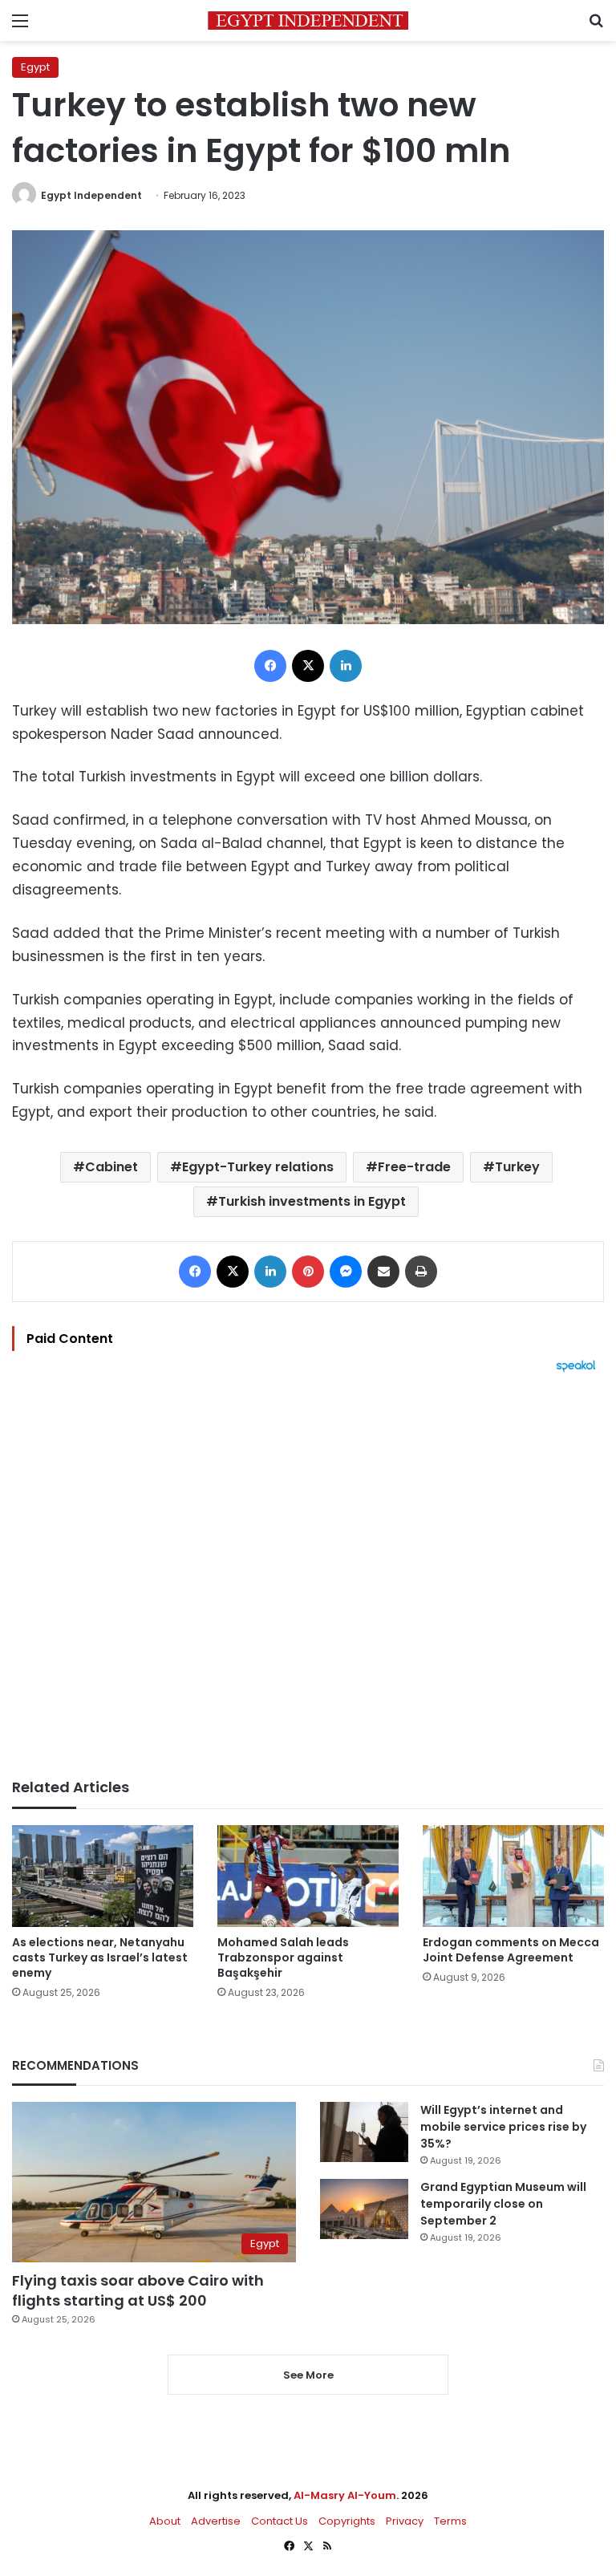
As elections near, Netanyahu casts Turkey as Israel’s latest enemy (100, 1957)
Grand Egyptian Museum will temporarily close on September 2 (503, 2204)
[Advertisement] (308, 1576)
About (165, 2521)
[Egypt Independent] (308, 20)
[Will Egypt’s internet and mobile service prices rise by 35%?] (364, 2132)
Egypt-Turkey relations (258, 1167)
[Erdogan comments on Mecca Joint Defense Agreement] (513, 1876)
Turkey (517, 1167)
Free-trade (414, 1167)
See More (308, 2375)
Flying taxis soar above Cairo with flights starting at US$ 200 (138, 2290)
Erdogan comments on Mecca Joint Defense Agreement (511, 1950)
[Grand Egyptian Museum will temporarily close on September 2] (364, 2209)
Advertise (216, 2521)
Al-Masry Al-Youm (345, 2495)
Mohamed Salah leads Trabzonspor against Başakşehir (283, 1957)
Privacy (405, 2521)
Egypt (35, 67)
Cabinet (111, 1167)
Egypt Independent (91, 195)
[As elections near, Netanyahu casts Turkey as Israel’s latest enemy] (103, 1876)
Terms (450, 2521)
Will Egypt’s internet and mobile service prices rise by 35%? (503, 2127)
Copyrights (347, 2521)
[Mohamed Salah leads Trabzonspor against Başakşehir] (308, 1876)
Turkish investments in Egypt (312, 1201)
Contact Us (280, 2521)
